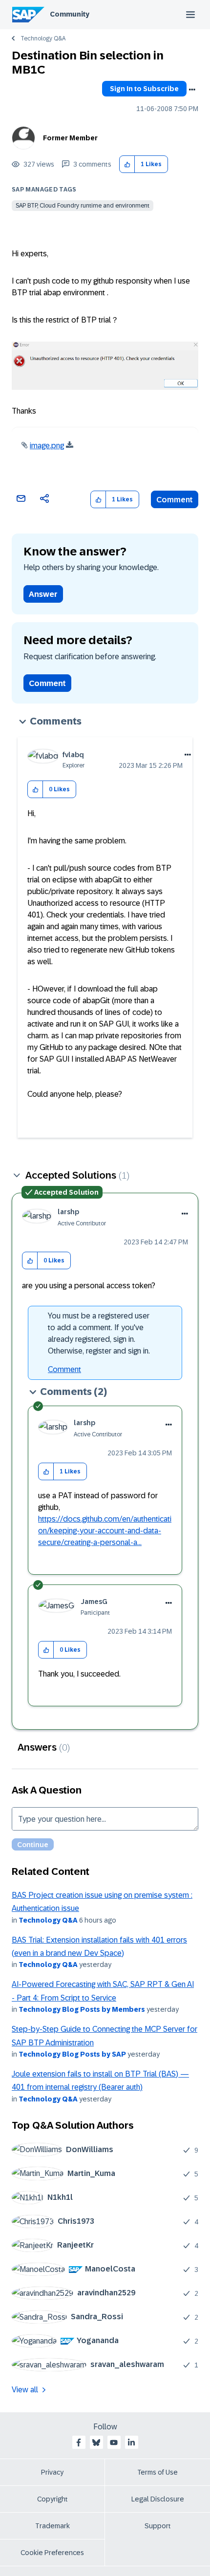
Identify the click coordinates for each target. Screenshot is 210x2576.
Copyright (52, 2499)
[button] (127, 164)
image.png (47, 446)
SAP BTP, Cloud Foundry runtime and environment (83, 206)
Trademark (52, 2526)
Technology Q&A (43, 38)
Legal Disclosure (158, 2499)
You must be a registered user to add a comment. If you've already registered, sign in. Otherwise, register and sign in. (99, 1333)
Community (70, 14)
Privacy (52, 2472)
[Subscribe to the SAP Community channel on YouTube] (114, 2442)
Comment (175, 500)
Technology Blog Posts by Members (82, 2009)
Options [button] (192, 90)
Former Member (70, 138)
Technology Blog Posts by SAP (72, 2054)
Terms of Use (157, 2472)
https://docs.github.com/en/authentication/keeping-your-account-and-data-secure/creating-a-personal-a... (105, 1531)
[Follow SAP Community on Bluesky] (96, 2442)
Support (158, 2526)
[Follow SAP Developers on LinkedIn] (131, 2442)
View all (25, 2390)
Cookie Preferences (52, 2553)
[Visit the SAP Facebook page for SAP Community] (79, 2442)
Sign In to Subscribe (144, 89)
